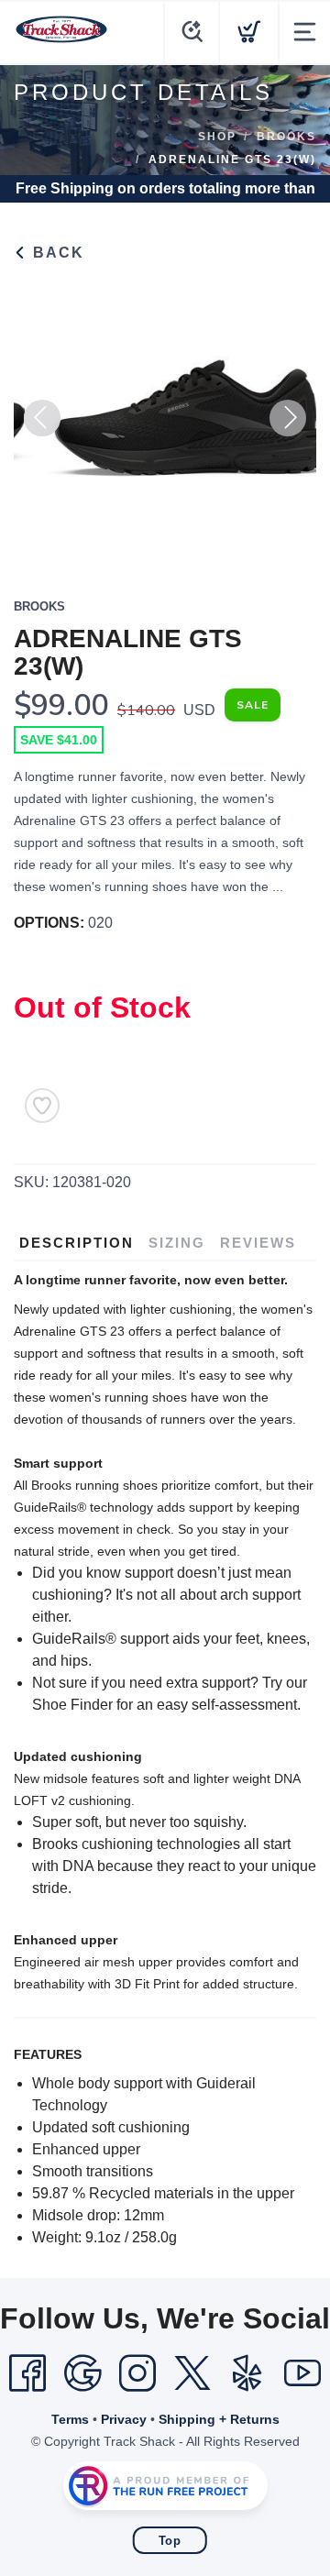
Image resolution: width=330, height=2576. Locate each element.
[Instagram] (137, 2373)
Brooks (286, 137)
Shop (217, 137)
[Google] (82, 2373)
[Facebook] (27, 2373)
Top (170, 2541)
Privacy (124, 2419)
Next (288, 418)
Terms (70, 2419)
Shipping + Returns (219, 2419)
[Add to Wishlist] (42, 1106)
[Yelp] (247, 2373)
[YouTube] (302, 2373)
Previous (42, 418)
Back (56, 253)
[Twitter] (192, 2373)
